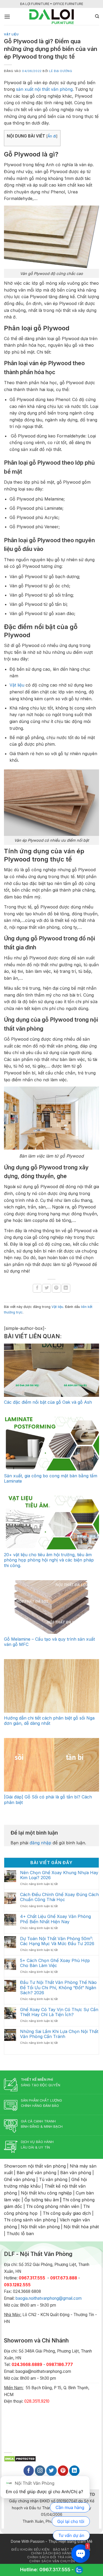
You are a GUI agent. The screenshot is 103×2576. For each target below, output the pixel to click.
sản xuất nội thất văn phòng (44, 89)
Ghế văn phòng (20, 2179)
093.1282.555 (17, 2285)
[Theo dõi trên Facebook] (29, 2471)
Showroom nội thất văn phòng (35, 2166)
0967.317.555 (55, 2570)
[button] (7, 16)
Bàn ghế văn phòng (36, 2173)
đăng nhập (40, 1843)
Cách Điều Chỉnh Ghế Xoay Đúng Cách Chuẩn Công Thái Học (59, 1897)
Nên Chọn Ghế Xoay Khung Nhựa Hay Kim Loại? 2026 (59, 1875)
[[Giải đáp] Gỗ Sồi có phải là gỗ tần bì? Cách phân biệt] (51, 1765)
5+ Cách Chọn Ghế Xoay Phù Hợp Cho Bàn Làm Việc (55, 1963)
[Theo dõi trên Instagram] (40, 2471)
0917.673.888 (64, 2278)
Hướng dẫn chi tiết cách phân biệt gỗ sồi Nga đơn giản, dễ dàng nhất (49, 1721)
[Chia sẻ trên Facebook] (37, 1288)
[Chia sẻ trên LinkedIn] (66, 1288)
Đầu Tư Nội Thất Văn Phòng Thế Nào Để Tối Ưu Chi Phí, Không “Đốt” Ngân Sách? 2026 (58, 1987)
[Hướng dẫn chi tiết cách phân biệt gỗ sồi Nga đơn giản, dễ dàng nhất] (51, 1686)
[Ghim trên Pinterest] (56, 1288)
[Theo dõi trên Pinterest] (63, 2471)
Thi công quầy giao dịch (67, 2213)
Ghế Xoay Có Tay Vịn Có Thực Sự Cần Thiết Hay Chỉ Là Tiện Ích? (59, 2012)
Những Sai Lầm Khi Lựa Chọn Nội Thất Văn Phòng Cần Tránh (59, 2034)
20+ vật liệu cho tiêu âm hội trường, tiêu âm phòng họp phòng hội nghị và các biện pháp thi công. (49, 1560)
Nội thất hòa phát (81, 2227)
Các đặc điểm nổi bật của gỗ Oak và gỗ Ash (48, 1402)
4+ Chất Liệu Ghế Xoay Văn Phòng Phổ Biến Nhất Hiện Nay (55, 1919)
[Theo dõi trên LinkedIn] (74, 2471)
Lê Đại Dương (61, 71)
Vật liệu (11, 34)
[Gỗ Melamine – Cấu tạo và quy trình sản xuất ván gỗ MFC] (51, 1607)
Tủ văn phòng (53, 2179)
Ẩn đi (52, 136)
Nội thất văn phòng (40, 2227)
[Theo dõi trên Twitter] (51, 2471)
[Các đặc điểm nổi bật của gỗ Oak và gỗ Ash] (51, 1370)
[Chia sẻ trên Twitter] (47, 1288)
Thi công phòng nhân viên (53, 2206)
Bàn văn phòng (76, 2173)
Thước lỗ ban (20, 2234)
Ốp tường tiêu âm (42, 2200)
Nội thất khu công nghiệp (46, 2193)
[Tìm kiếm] (97, 16)
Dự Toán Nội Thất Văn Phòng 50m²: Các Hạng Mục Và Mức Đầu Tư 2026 (57, 1941)
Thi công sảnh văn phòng (30, 2220)
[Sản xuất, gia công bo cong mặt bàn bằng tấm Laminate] (51, 1444)
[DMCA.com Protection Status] (20, 2458)
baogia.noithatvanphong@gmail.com (49, 2298)
